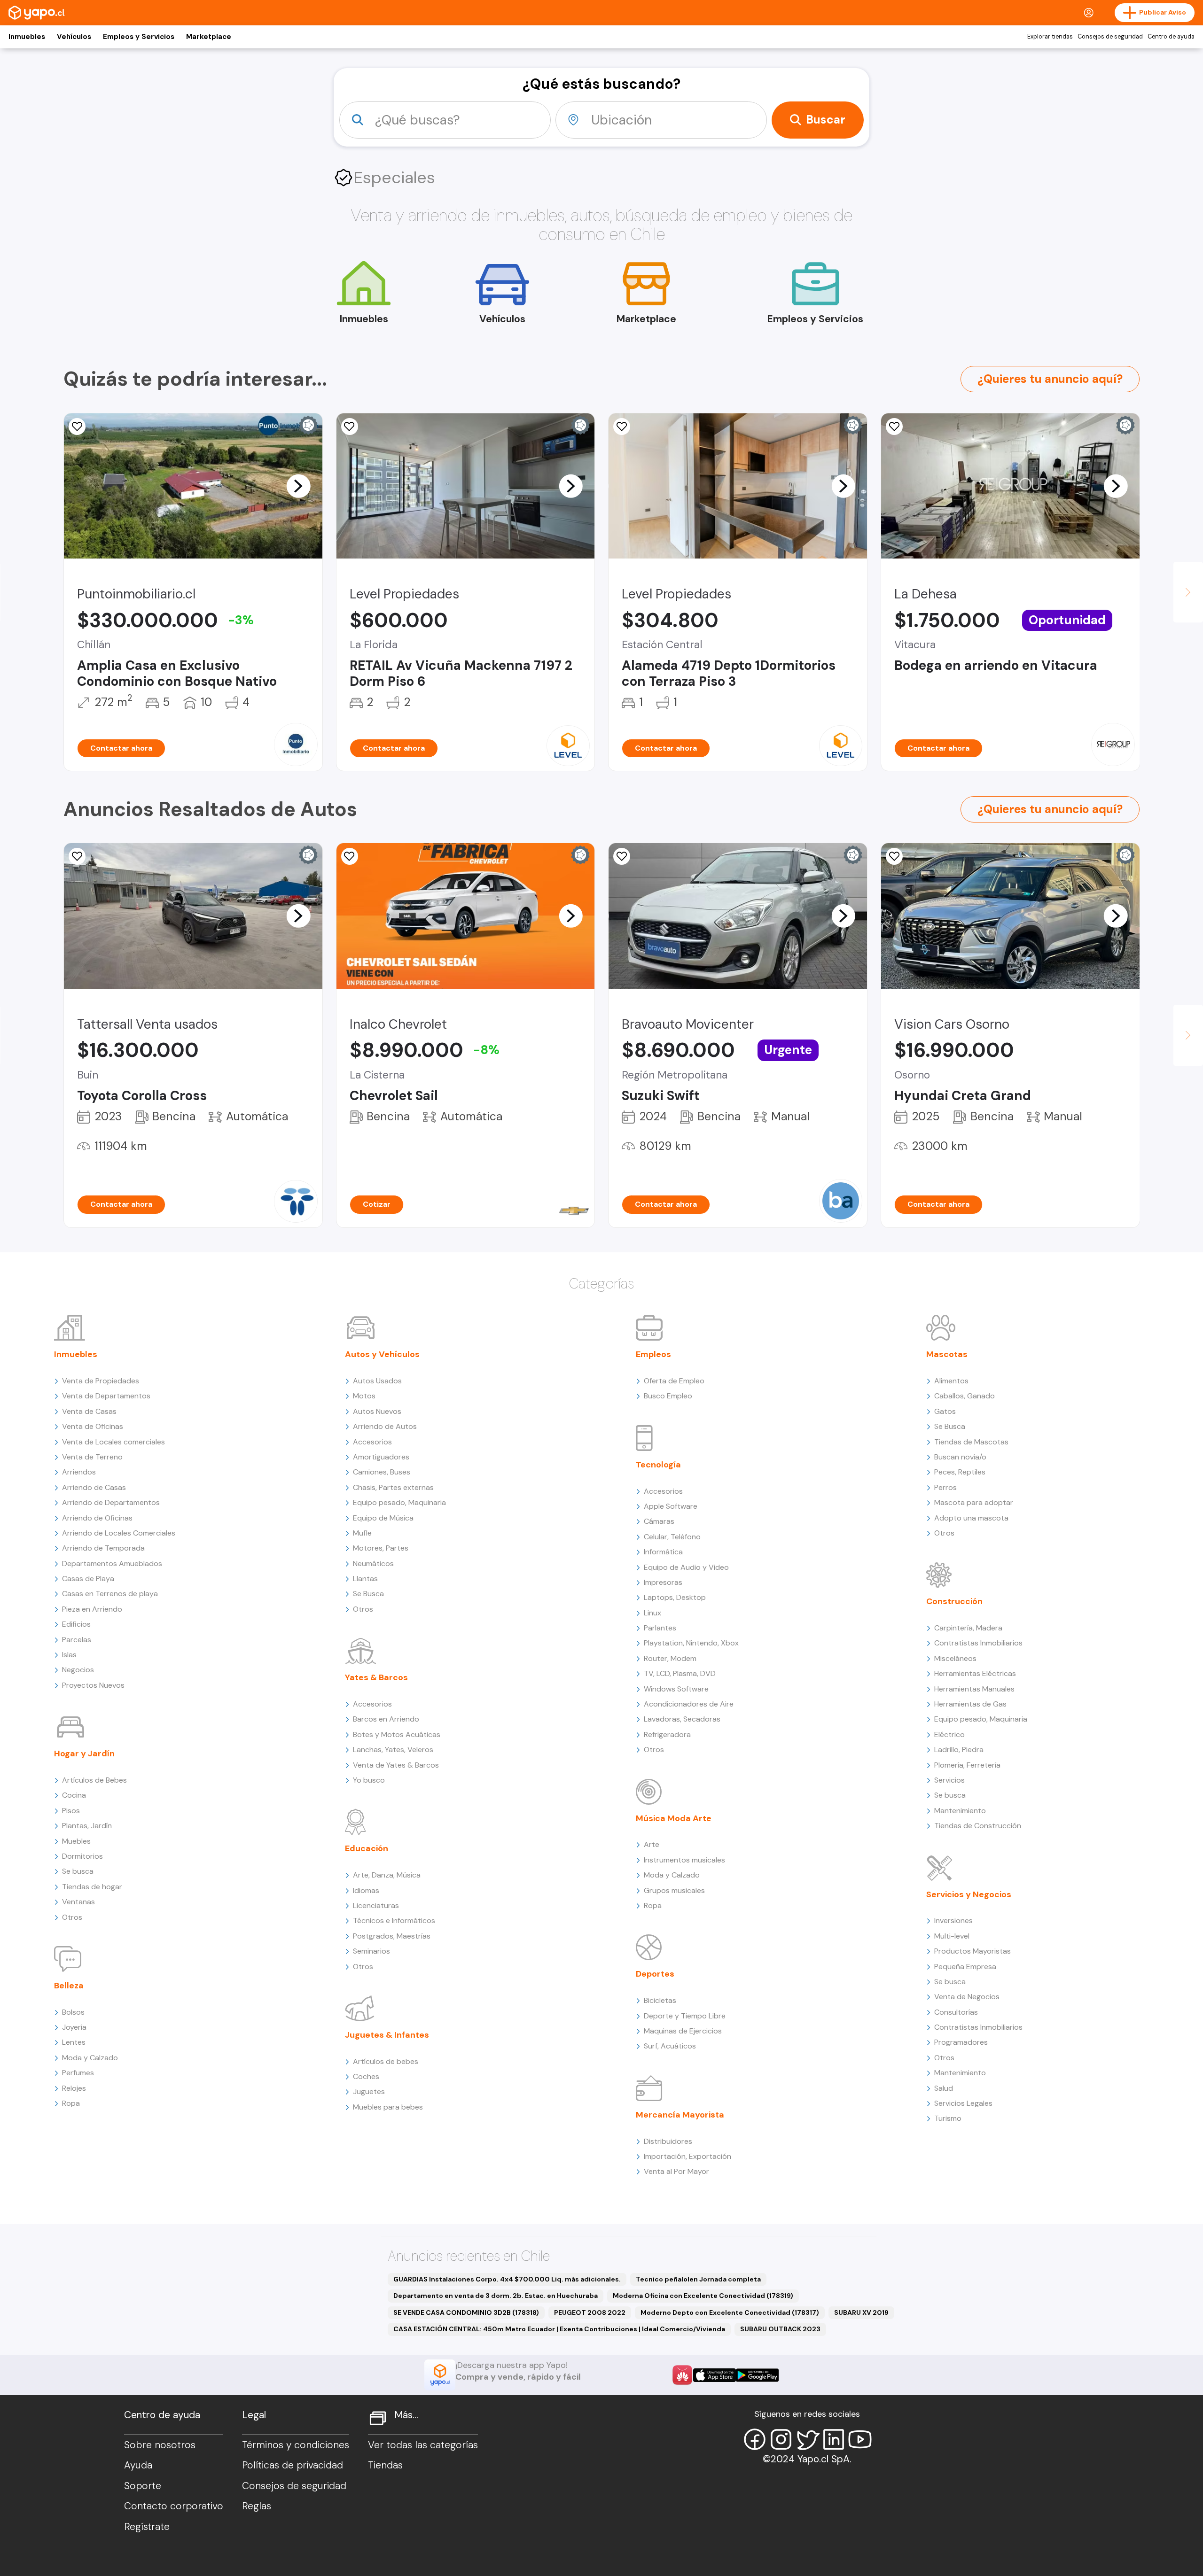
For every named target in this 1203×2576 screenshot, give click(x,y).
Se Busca (368, 1594)
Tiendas (385, 2465)
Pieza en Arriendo (92, 1609)
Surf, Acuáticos (670, 2046)
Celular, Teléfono (672, 1537)
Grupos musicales (674, 1890)
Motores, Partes (381, 1548)
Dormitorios (82, 1856)
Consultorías (956, 2012)
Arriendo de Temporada (103, 1548)
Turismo (948, 2118)
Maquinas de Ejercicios (683, 2031)
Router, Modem (670, 1658)
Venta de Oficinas (93, 1426)
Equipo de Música (383, 1518)
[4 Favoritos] (622, 856)
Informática (663, 1552)
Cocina (74, 1795)
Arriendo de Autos (385, 1426)
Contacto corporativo (174, 2506)
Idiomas (366, 1890)
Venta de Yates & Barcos (396, 1765)
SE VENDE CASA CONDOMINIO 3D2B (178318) (466, 2312)
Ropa (71, 2103)
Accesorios (372, 1442)
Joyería (74, 2027)
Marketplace (209, 37)
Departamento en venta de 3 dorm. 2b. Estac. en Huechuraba (496, 2296)
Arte (652, 1844)
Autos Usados (377, 1381)
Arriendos (79, 1472)
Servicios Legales (963, 2103)
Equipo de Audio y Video (686, 1567)
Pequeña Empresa (965, 1967)
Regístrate (147, 2527)
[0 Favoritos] (77, 427)
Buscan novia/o (960, 1457)
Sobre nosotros (160, 2445)
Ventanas (78, 1902)
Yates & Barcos (376, 1677)
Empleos (653, 1354)
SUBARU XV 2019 (861, 2312)
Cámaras (659, 1521)
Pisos (71, 1811)
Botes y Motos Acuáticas (397, 1734)
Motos (364, 1396)
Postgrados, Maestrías (392, 1936)
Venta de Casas (89, 1411)
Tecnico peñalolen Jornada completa (698, 2279)
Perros (945, 1487)
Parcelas (77, 1640)
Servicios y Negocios (969, 1894)
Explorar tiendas (1050, 37)
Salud (944, 2088)
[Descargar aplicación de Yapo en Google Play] (757, 2375)
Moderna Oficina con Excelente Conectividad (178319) (703, 2296)
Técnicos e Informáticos (394, 1920)
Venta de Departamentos (106, 1396)
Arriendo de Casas (94, 1487)
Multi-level (952, 1936)
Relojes (74, 2088)
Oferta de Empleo (674, 1381)
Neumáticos (373, 1563)
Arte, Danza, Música (387, 1875)
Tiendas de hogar (92, 1887)
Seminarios (371, 1951)
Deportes (655, 1974)
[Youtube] (860, 2439)
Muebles (76, 1841)
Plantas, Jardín (87, 1826)
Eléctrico (949, 1734)
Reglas (257, 2506)
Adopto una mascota (971, 1518)
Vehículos (74, 37)
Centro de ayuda (1171, 37)
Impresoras (663, 1582)
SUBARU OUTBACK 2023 (780, 2329)
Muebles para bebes (388, 2107)
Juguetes (369, 2091)
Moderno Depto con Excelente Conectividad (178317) (730, 2312)
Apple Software (671, 1506)
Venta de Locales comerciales (113, 1442)
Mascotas (947, 1354)
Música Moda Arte (674, 1818)
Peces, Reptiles (960, 1472)
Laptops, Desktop (675, 1597)
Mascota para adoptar (974, 1502)
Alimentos (951, 1381)
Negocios (78, 1670)
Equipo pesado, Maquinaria (399, 1502)
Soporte (143, 2486)
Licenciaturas (376, 1905)
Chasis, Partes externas (393, 1487)
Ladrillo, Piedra (959, 1750)
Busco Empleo (668, 1396)
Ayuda (138, 2465)
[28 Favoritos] (350, 856)
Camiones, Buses (382, 1472)
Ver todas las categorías (423, 2445)
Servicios (949, 1780)
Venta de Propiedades (101, 1381)
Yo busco (369, 1780)
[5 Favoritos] (622, 427)
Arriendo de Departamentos (111, 1502)
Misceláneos (955, 1658)
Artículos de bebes (386, 2061)
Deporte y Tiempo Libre (685, 2016)
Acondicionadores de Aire (689, 1704)
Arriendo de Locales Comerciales (119, 1533)
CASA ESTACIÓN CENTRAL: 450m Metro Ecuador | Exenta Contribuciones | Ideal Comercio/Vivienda (559, 2329)
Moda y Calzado (90, 2058)
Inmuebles (27, 37)
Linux (652, 1613)
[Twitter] (807, 2439)
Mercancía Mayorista (680, 2115)
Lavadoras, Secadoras (682, 1719)
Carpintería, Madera (968, 1628)
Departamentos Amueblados (112, 1563)
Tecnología (658, 1465)
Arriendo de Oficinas (97, 1518)
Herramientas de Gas (970, 1704)
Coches (366, 2076)
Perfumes (78, 2073)
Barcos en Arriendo (386, 1719)
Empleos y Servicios (139, 37)
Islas (69, 1655)
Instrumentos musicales (684, 1860)
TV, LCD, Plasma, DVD (680, 1673)
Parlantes (660, 1628)
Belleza (69, 1986)
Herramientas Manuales (974, 1689)
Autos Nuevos (377, 1411)
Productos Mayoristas (973, 1951)
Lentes (74, 2042)
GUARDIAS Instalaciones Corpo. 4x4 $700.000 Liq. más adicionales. (507, 2279)
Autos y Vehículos (382, 1354)
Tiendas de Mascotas (971, 1442)
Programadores (961, 2042)
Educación (367, 1848)
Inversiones (953, 1920)
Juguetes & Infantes (387, 2035)
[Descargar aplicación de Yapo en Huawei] (682, 2375)
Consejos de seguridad (1110, 37)
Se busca (78, 1871)
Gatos (945, 1411)
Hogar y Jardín (84, 1754)
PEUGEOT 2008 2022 (590, 2312)
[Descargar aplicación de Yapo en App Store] (715, 2375)
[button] (298, 486)
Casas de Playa (88, 1579)
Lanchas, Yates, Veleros (393, 1750)
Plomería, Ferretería (967, 1765)
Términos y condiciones (296, 2445)
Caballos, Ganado (965, 1396)
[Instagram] (781, 2439)
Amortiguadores (381, 1457)
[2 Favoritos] (77, 856)
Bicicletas (660, 2000)
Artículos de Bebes (94, 1780)
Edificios (76, 1624)
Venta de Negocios (967, 1997)
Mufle (362, 1533)
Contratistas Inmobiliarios (978, 1643)
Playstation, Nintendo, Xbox (691, 1643)
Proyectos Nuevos (93, 1685)
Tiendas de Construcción (978, 1826)
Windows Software (676, 1689)
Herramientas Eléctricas (975, 1673)
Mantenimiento (960, 1811)
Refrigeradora (667, 1734)
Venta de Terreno (92, 1457)
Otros (72, 1917)
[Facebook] (755, 2439)
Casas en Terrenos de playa (110, 1594)
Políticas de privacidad (293, 2465)
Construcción (954, 1601)
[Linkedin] (834, 2439)
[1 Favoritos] (894, 856)
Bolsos (73, 2012)
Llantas (365, 1579)
